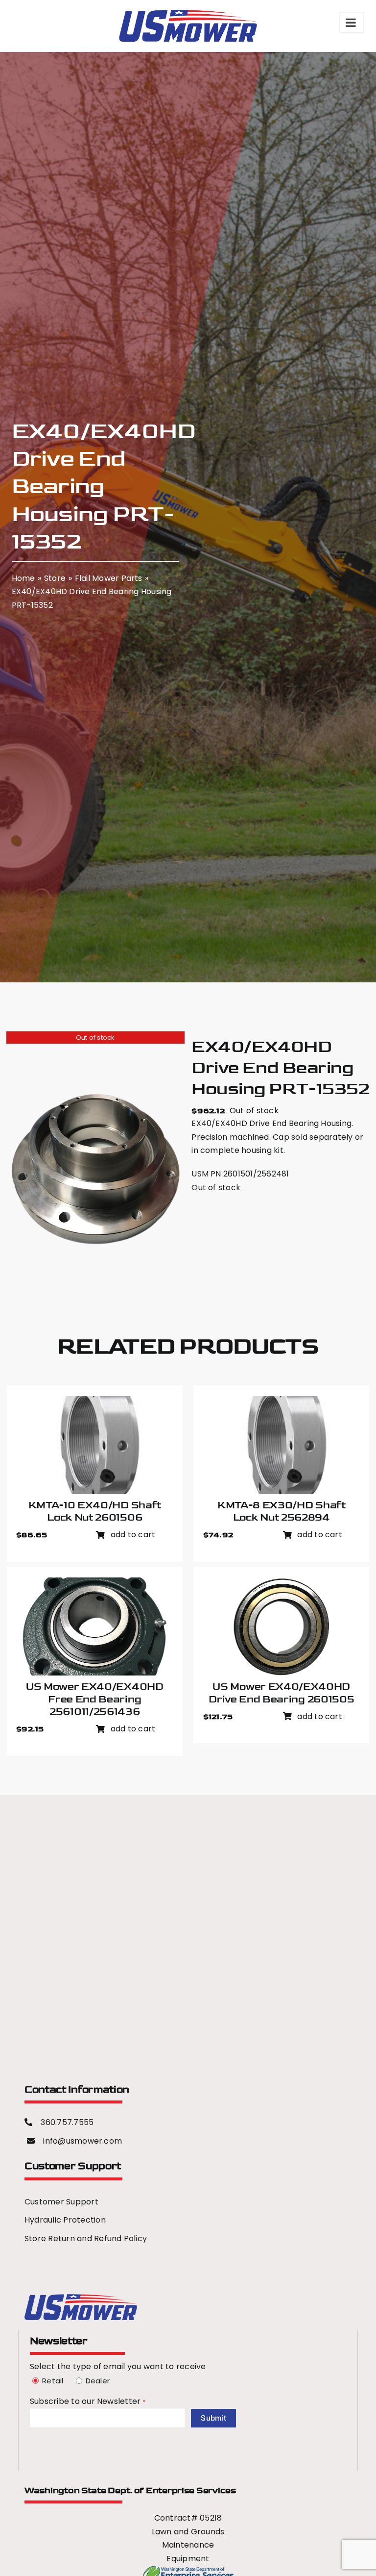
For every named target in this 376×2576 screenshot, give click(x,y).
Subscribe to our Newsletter (88, 2401)
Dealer (96, 2381)
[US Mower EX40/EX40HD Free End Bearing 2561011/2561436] (94, 1584)
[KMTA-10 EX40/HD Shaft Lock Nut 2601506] (94, 1403)
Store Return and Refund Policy (86, 2238)
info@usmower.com (82, 2141)
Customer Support (61, 2202)
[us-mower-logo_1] (81, 2298)
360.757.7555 (67, 2122)
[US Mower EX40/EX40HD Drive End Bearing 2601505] (282, 1584)
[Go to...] (352, 23)
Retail (51, 2381)
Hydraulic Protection (65, 2220)
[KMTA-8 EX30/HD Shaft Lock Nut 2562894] (282, 1403)
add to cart (133, 1535)
